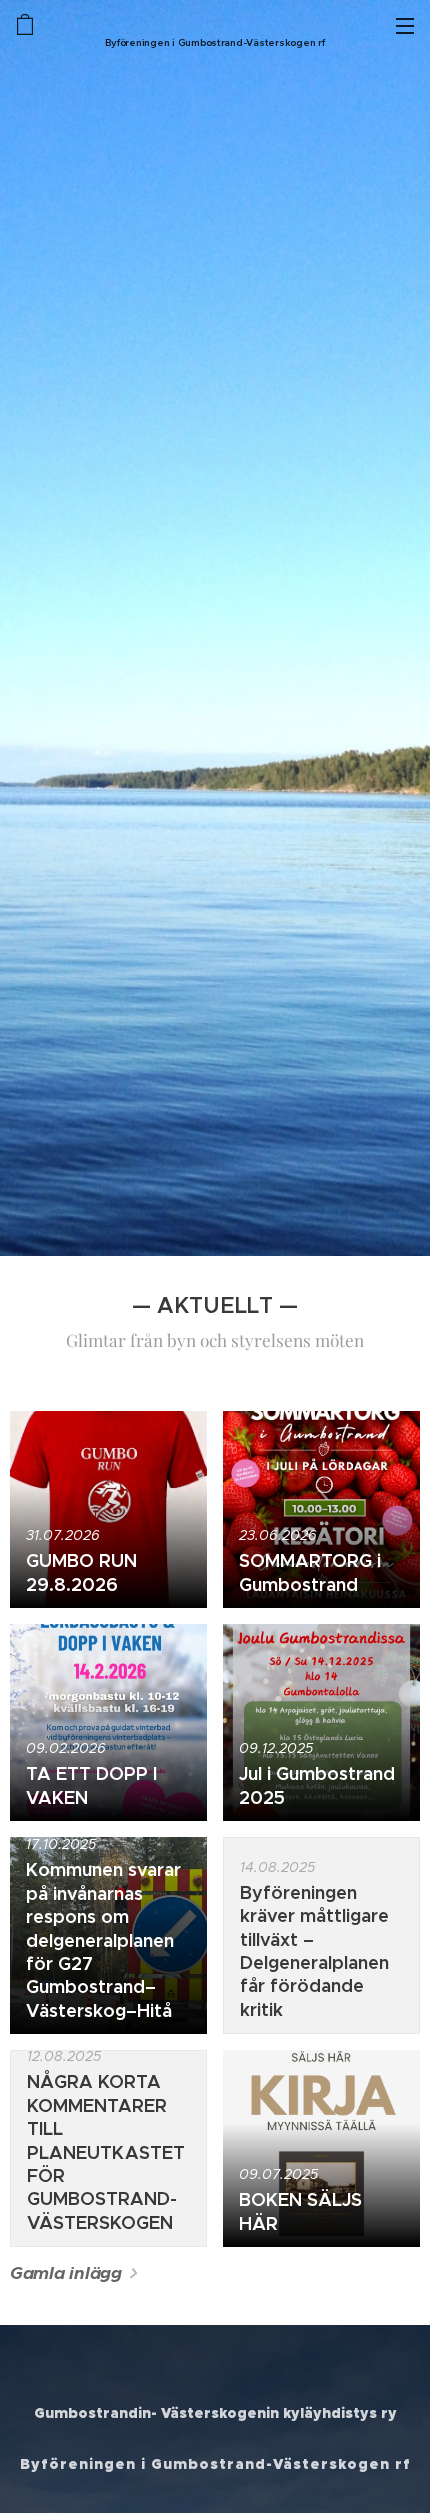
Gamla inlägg (66, 2273)
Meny (405, 25)
